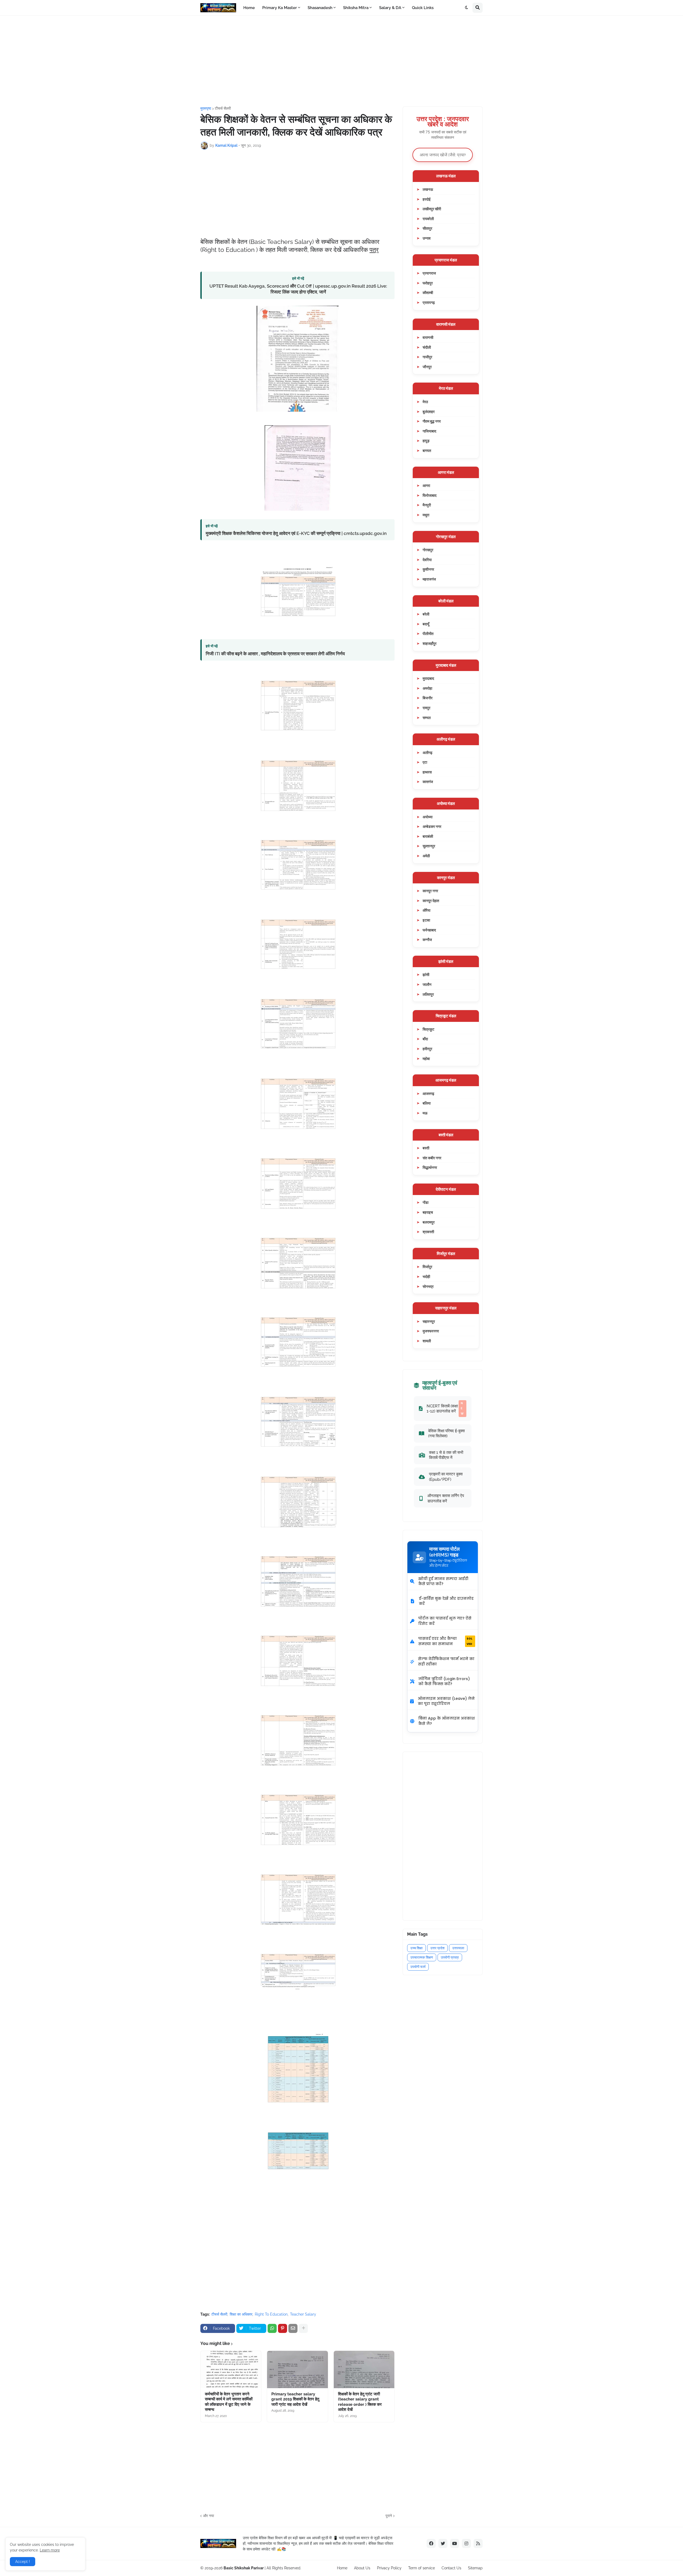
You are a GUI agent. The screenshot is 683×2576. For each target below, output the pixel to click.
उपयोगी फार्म (418, 1967)
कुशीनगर (428, 569)
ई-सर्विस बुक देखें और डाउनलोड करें (446, 1601)
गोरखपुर (428, 550)
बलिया (427, 1103)
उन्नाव (427, 238)
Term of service (422, 2568)
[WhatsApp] (272, 2328)
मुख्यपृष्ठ (206, 108)
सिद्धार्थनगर (430, 1167)
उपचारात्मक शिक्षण (422, 1957)
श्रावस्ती (428, 1232)
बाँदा (425, 1039)
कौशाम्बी (428, 293)
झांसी (426, 975)
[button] (467, 8)
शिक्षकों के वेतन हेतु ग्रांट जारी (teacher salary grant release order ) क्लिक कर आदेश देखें (360, 2402)
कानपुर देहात (431, 901)
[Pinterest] (283, 2328)
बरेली (426, 614)
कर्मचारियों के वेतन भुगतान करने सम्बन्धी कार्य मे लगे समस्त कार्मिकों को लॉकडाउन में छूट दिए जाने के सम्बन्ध (229, 2402)
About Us (362, 2568)
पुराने (389, 2516)
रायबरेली (428, 219)
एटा (425, 762)
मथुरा (426, 515)
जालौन (427, 984)
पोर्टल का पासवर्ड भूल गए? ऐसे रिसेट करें (445, 1621)
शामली (427, 1341)
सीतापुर (427, 228)
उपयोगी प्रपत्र (450, 1957)
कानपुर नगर (430, 891)
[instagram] (466, 2543)
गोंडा (426, 1202)
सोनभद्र (428, 1286)
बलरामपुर (429, 1222)
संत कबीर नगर (432, 1158)
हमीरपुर (427, 1049)
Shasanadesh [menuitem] (320, 8)
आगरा (426, 485)
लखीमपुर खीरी (432, 209)
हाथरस (427, 772)
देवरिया (427, 560)
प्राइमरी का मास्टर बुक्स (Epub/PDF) (446, 1477)
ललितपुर (428, 994)
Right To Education (271, 2314)
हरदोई (427, 199)
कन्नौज (427, 940)
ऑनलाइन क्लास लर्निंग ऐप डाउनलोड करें (446, 1498)
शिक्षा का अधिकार (241, 2314)
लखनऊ (428, 189)
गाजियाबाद (429, 431)
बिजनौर (428, 698)
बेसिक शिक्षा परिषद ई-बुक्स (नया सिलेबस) (446, 1433)
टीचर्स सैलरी (223, 108)
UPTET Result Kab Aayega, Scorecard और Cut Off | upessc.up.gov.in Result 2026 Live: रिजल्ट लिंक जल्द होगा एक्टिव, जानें (298, 289)
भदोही (426, 1277)
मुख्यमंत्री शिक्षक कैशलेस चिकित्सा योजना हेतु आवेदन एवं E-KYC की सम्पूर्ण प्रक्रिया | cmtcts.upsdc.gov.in (296, 533)
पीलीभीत (428, 634)
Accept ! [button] (23, 2562)
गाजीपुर (427, 357)
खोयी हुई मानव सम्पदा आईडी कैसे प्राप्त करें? (443, 1581)
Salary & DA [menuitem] (390, 8)
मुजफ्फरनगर (431, 1331)
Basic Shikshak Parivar (244, 2568)
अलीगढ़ (428, 753)
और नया (209, 2516)
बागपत (427, 450)
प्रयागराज (429, 273)
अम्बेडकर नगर (432, 826)
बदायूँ (426, 624)
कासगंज (428, 782)
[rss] (478, 2543)
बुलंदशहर (429, 412)
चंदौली (427, 347)
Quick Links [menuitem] (423, 8)
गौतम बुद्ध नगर (432, 421)
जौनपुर (427, 367)
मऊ (425, 1113)
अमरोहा (427, 688)
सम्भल (427, 718)
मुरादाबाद (428, 678)
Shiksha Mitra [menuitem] (356, 8)
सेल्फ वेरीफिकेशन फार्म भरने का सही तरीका (446, 1661)
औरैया (426, 910)
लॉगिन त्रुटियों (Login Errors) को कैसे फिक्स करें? (444, 1681)
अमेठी (426, 856)
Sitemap (475, 2568)
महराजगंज (429, 579)
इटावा (426, 920)
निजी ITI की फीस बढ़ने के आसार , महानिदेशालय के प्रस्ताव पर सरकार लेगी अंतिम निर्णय (275, 654)
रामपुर (426, 708)
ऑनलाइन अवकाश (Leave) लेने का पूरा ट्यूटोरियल (446, 1701)
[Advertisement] (341, 61)
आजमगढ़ (428, 1093)
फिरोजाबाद (430, 495)
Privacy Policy (389, 2568)
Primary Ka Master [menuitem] (280, 8)
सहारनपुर (429, 1321)
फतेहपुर (428, 283)
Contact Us (451, 2568)
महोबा (426, 1059)
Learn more (50, 2550)
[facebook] (431, 2543)
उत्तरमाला (458, 1948)
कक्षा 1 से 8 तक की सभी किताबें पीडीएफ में (446, 1455)
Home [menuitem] (249, 8)
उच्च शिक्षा (416, 1948)
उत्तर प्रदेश (437, 1948)
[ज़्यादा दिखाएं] (303, 2328)
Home (342, 2568)
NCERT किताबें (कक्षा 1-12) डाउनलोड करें (445, 1408)
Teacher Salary (303, 2314)
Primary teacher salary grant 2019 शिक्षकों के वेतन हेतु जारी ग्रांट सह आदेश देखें (295, 2399)
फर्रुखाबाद (429, 930)
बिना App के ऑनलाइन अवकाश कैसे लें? (447, 1721)
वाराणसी (428, 337)
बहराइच (428, 1212)
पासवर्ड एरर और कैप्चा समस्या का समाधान (445, 1641)
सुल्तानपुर (429, 846)
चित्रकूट (428, 1029)
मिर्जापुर (427, 1267)
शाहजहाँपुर (430, 643)
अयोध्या (428, 817)
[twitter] (443, 2543)
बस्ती (426, 1148)
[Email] (293, 2328)
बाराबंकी (428, 836)
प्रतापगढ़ (429, 302)
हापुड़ (426, 441)
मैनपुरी (427, 505)
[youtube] (455, 2543)
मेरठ (425, 402)
